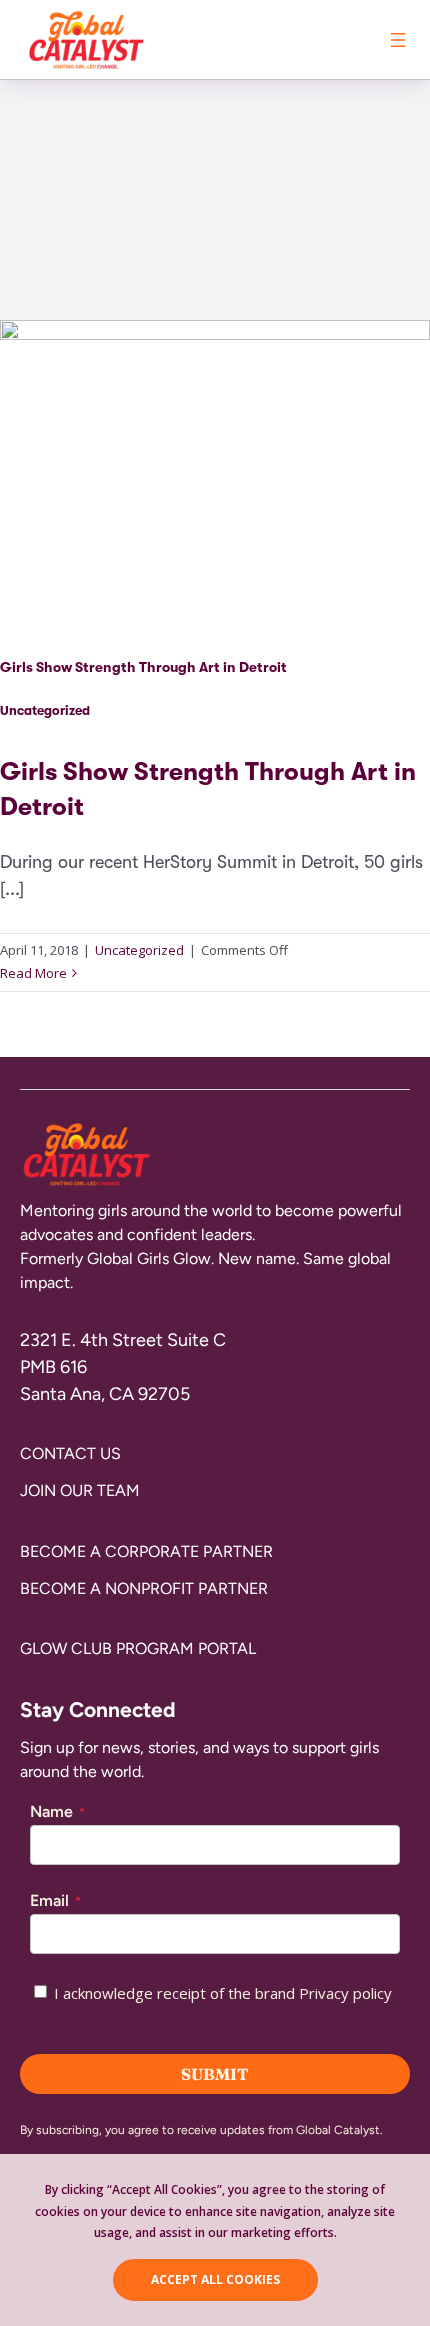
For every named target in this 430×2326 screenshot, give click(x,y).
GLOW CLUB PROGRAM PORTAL (138, 1648)
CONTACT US (70, 1453)
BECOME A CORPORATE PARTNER (146, 1551)
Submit (215, 2074)
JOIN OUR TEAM (80, 1490)
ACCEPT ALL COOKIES (215, 2279)
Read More (33, 973)
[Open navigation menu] (398, 40)
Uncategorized (45, 710)
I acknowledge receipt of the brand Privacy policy (223, 1993)
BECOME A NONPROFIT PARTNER (144, 1588)
